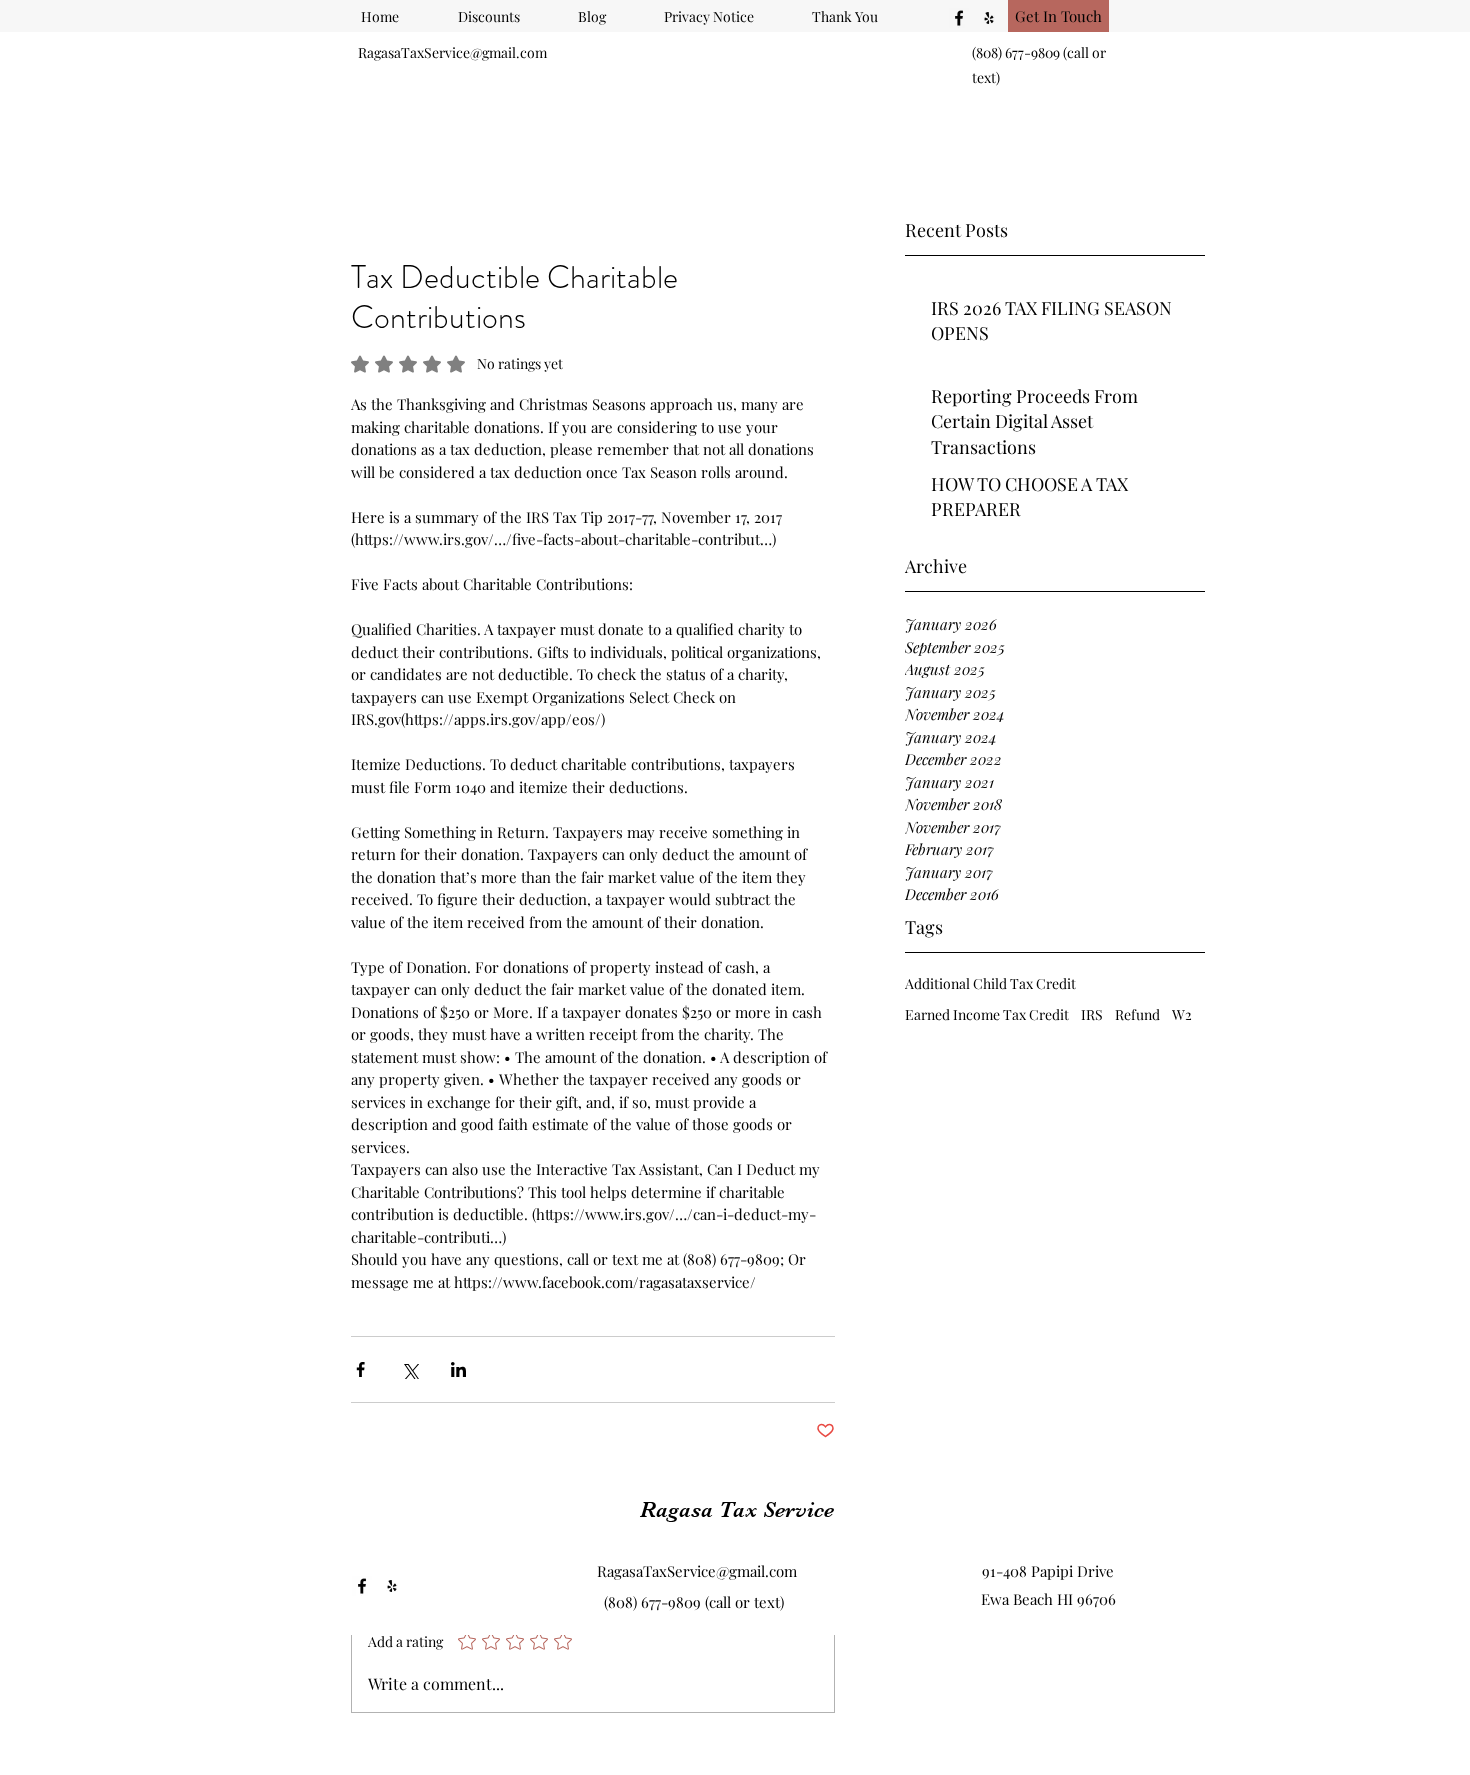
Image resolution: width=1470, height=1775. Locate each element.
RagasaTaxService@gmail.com (452, 52)
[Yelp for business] (989, 18)
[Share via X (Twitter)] (409, 1369)
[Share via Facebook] (360, 1369)
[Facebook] (959, 18)
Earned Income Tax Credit (987, 1014)
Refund (1137, 1014)
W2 (1182, 1014)
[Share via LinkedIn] (458, 1369)
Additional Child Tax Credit (990, 983)
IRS (1092, 1014)
